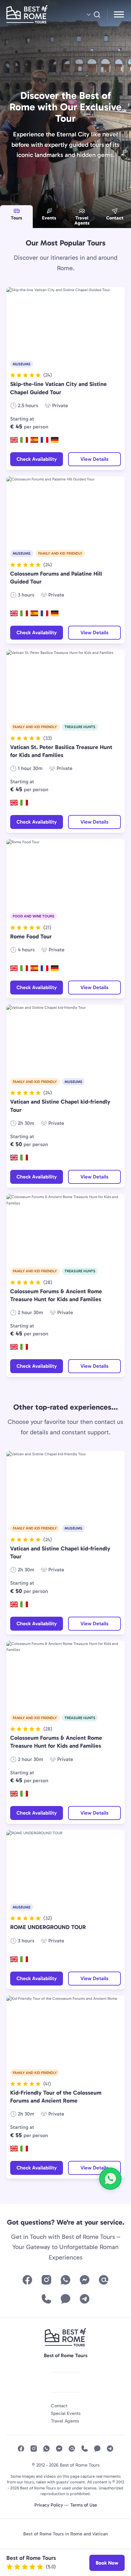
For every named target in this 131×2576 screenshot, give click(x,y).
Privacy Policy (49, 2505)
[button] (31, 375)
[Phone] (46, 2299)
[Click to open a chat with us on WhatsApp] (110, 2179)
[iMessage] (65, 2299)
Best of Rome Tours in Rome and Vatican (65, 2534)
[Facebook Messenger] (85, 2280)
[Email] (104, 2280)
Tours (17, 218)
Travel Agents (82, 221)
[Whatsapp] (65, 2280)
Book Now (107, 2563)
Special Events (66, 2413)
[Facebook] (27, 2280)
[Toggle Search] (93, 15)
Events (49, 218)
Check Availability (37, 459)
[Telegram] (85, 2299)
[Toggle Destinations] (119, 15)
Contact (115, 218)
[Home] (35, 15)
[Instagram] (46, 2280)
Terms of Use (84, 2505)
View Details (94, 459)
